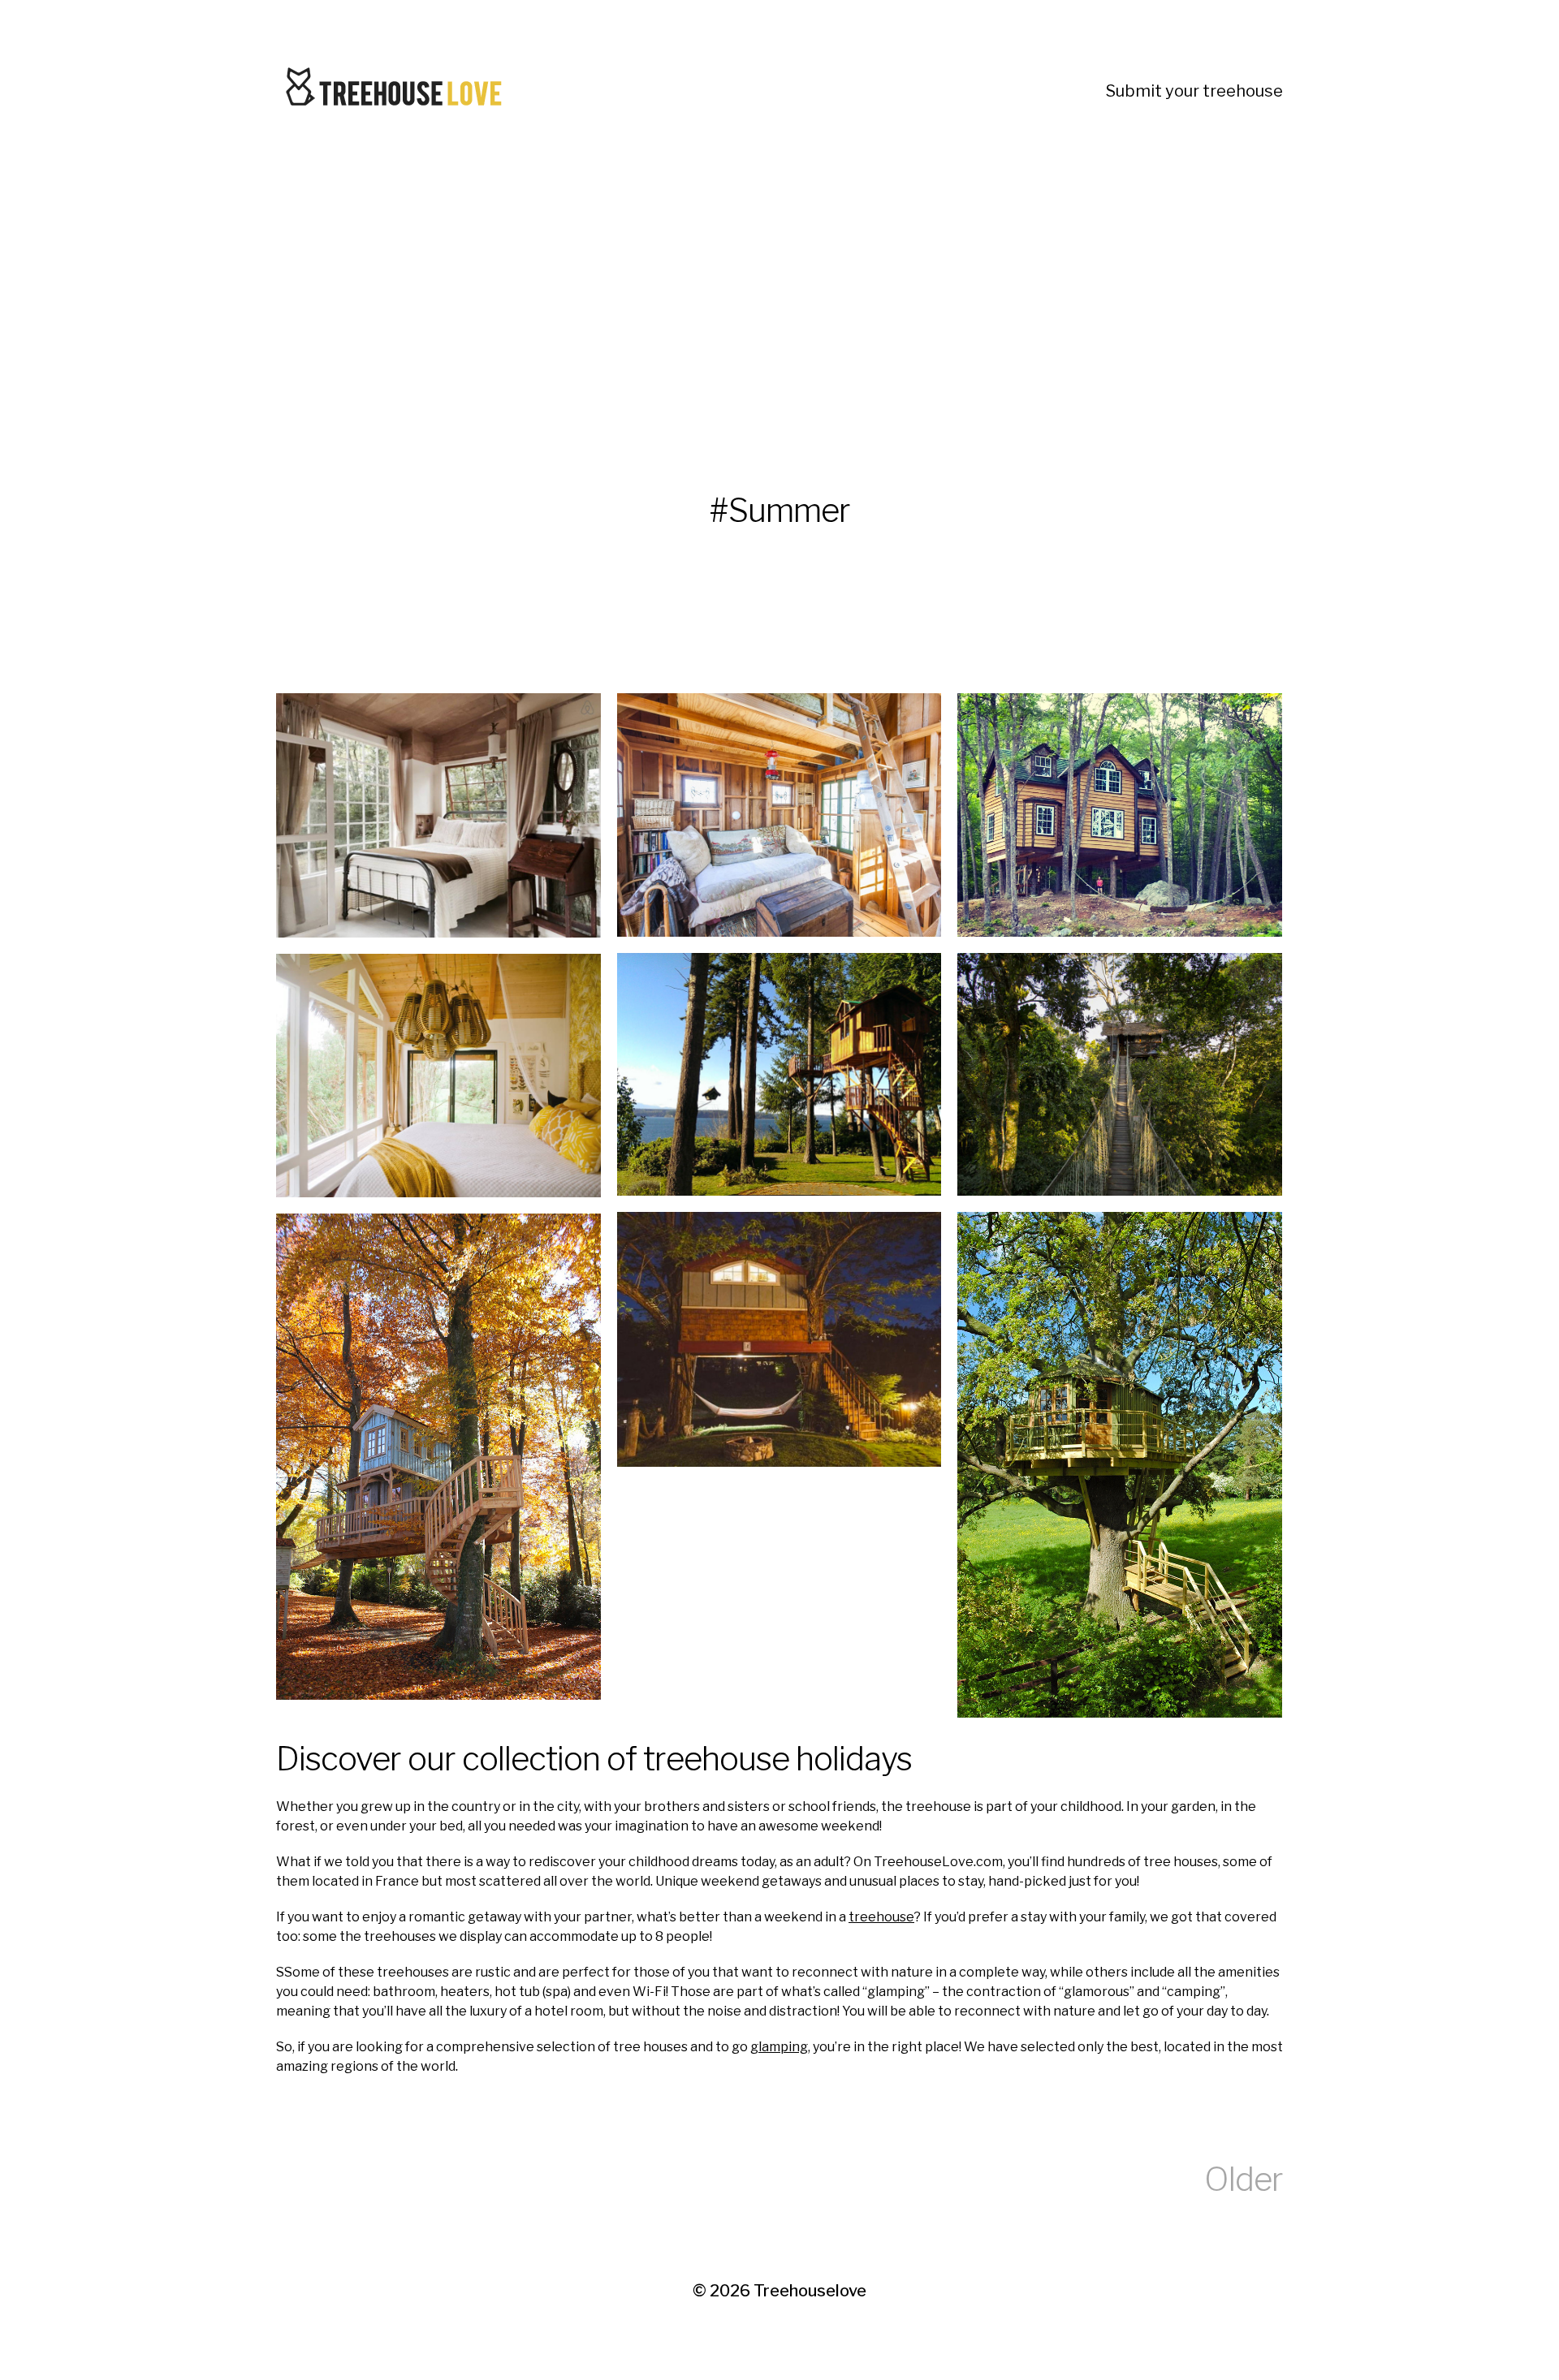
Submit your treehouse (1194, 91)
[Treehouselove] (398, 91)
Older (1244, 2179)
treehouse (881, 1917)
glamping (779, 2047)
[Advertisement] (763, 295)
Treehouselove (810, 2291)
